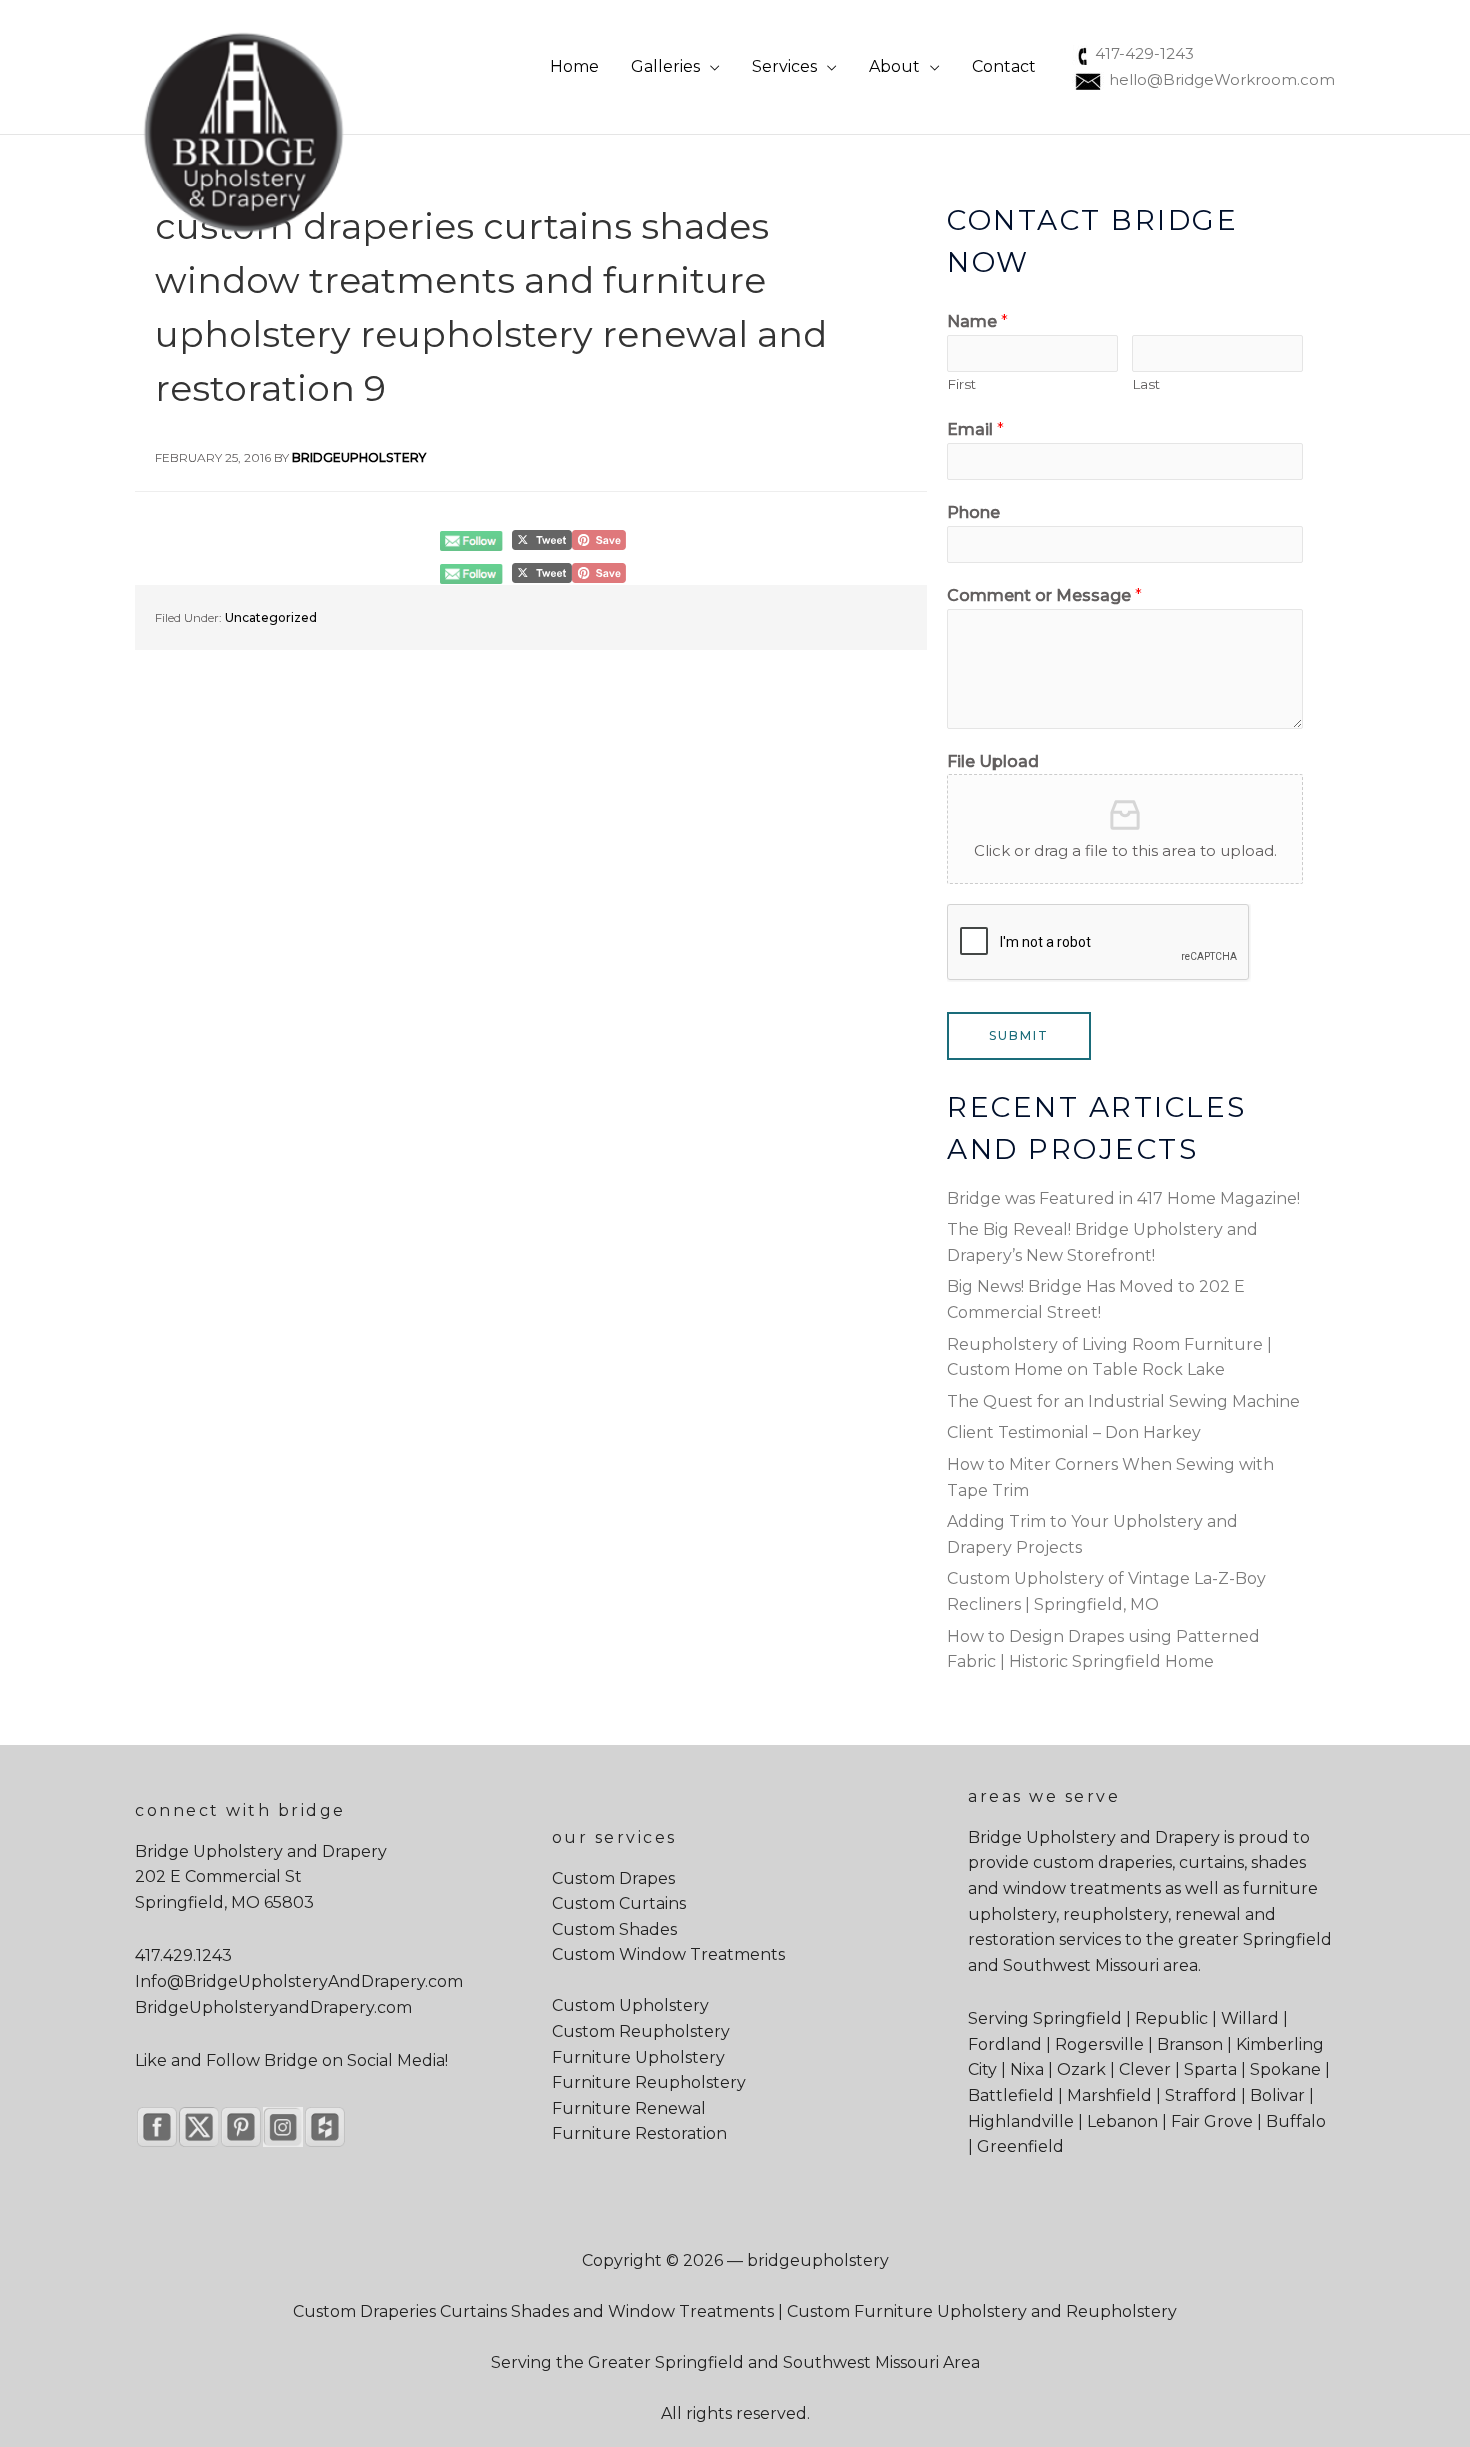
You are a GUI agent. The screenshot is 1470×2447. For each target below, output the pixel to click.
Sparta (1210, 2069)
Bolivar (1277, 2095)
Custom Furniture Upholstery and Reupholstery (982, 2311)
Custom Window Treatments (668, 1954)
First (961, 384)
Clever (1145, 2069)
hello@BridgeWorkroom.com (1222, 79)
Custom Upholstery (630, 2005)
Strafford (1201, 2095)
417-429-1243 (1144, 53)
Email (975, 429)
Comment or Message (1044, 595)
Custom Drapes (613, 1878)
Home (574, 66)
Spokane (1285, 2069)
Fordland (1005, 2044)
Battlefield (1011, 2095)
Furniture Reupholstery (649, 2082)
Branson (1190, 2044)
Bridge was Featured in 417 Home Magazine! (1123, 1198)
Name (977, 321)
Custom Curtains (619, 1903)
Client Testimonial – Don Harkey (1074, 1432)
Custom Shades (614, 1929)
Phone (973, 512)
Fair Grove (1212, 2121)
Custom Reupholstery (641, 2031)
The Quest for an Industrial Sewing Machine (1123, 1401)
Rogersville (1099, 2044)
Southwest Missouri (1081, 1965)
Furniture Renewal (629, 2108)
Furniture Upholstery (638, 2057)
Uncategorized (271, 617)
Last (1146, 384)
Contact (1004, 66)
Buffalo (1296, 2121)
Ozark (1081, 2069)
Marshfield (1109, 2095)
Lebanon (1122, 2121)
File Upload (993, 761)
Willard (1250, 2018)
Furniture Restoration (639, 2133)
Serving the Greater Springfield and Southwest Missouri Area (735, 2362)
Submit (1019, 1035)
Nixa (1027, 2069)
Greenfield (1020, 2146)
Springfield (1287, 1939)
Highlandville (1021, 2121)
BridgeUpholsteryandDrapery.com (273, 2007)
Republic (1171, 2018)
